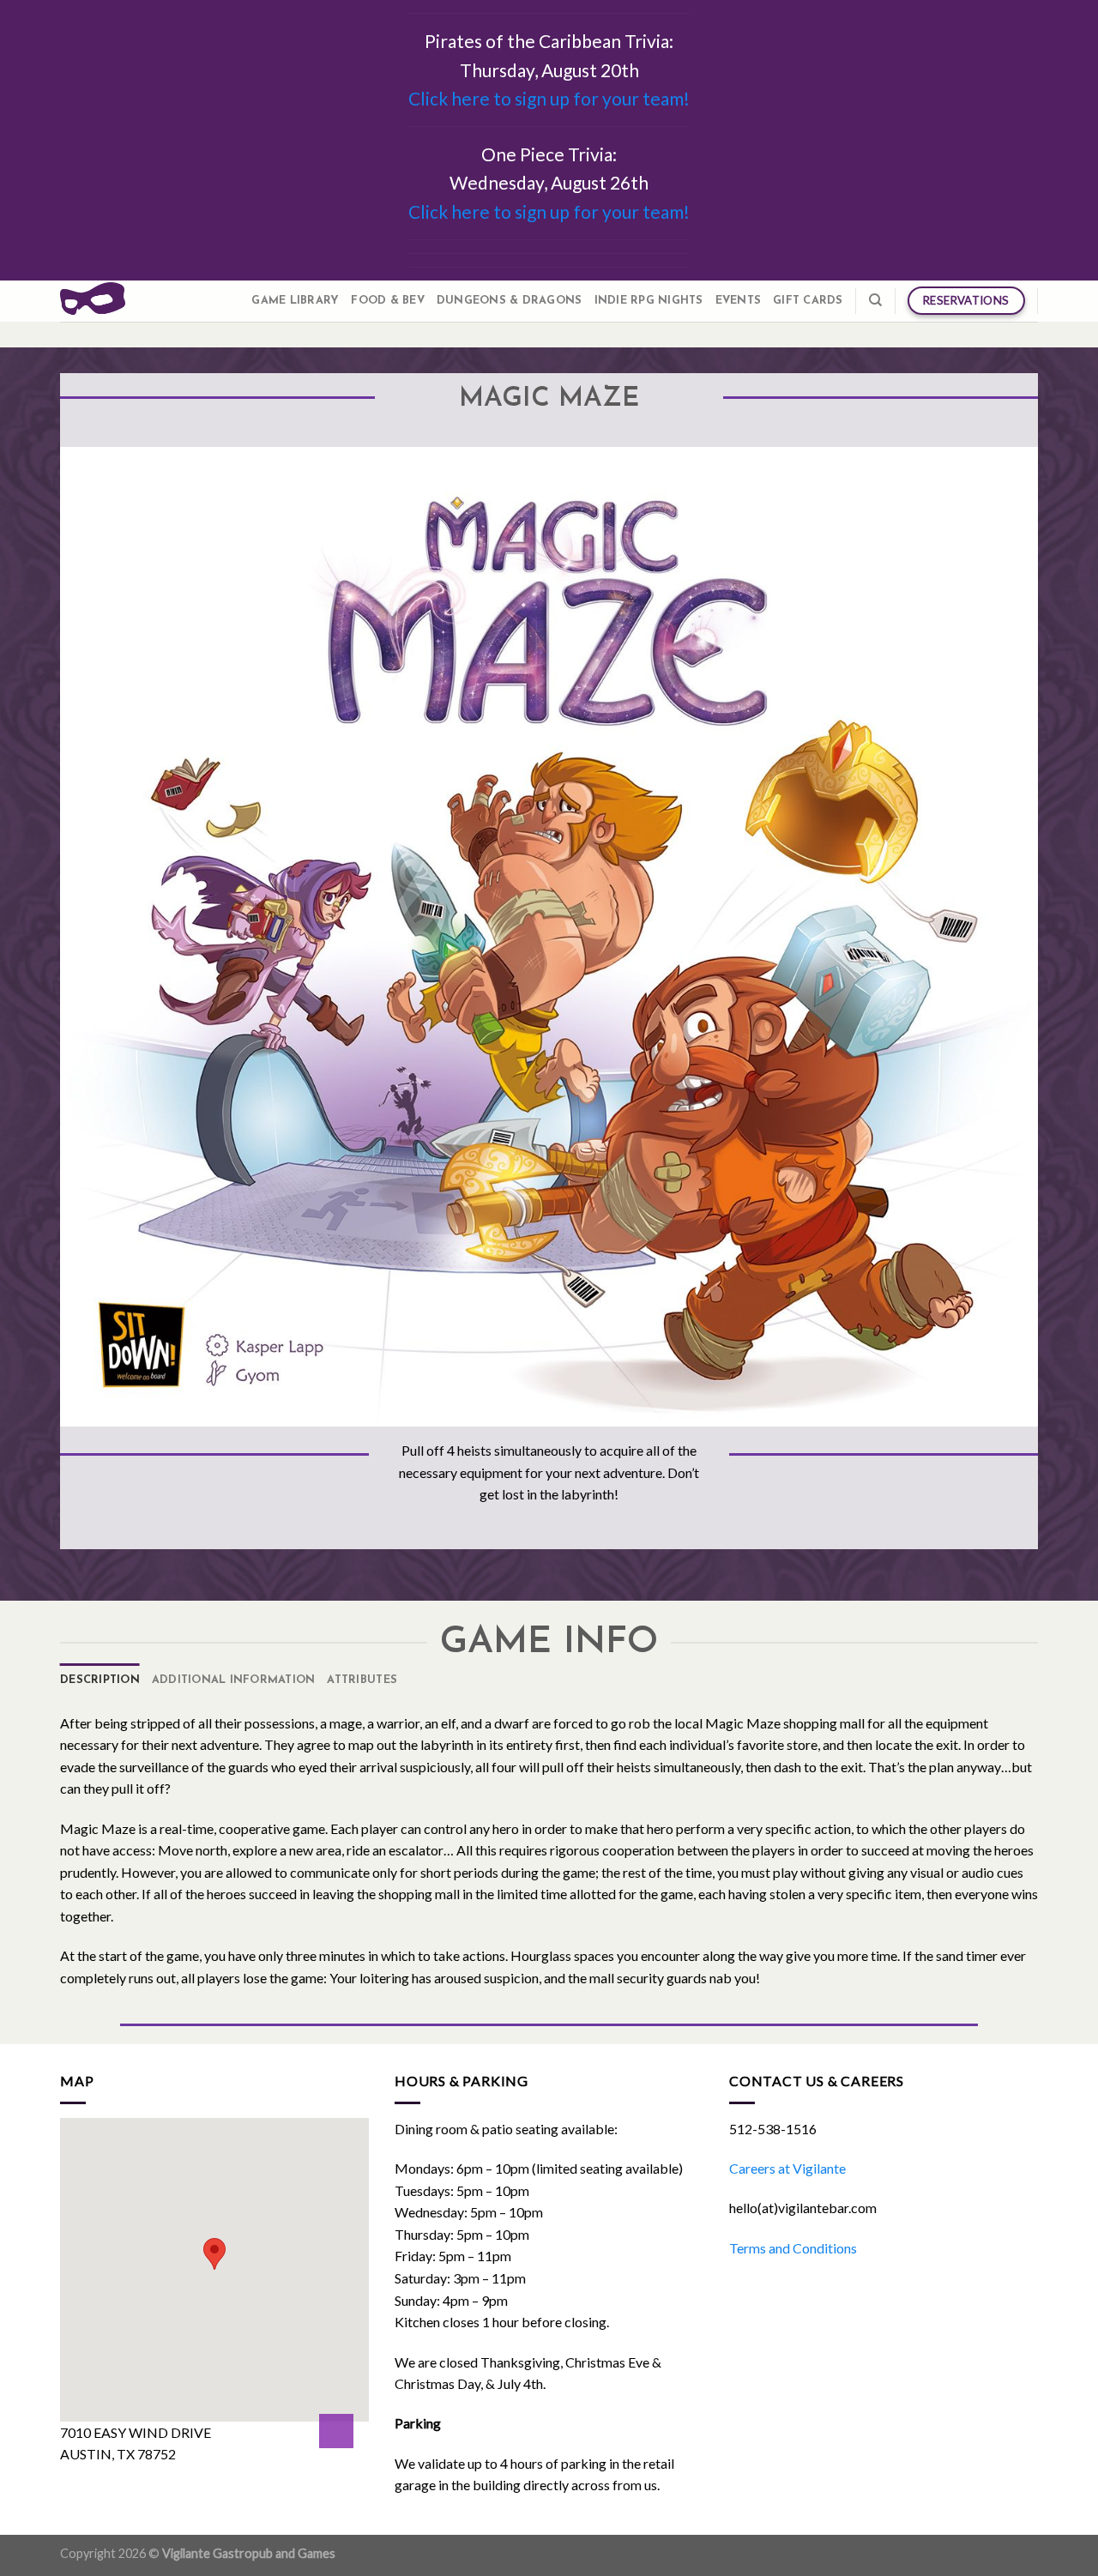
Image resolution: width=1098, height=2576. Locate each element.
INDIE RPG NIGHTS (649, 301)
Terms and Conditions (793, 2248)
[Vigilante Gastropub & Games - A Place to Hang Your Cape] (93, 301)
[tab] (100, 1680)
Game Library (295, 301)
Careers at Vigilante (787, 2168)
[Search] (875, 300)
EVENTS (739, 301)
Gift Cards (808, 301)
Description (100, 1680)
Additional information (234, 1680)
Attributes (362, 1680)
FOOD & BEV (388, 301)
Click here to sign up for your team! (549, 98)
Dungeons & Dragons (510, 301)
